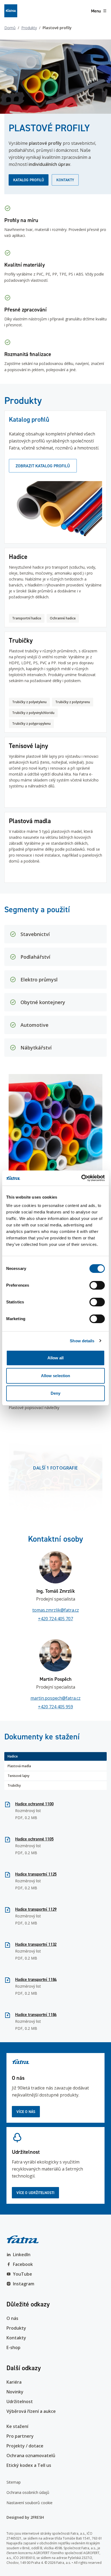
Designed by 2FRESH (25, 2517)
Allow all (56, 1358)
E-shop (13, 2347)
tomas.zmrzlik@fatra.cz (56, 1610)
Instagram (24, 2284)
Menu (96, 11)
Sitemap (14, 2482)
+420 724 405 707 (55, 1619)
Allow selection (56, 1376)
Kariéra (14, 2382)
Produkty (29, 28)
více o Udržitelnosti (35, 2193)
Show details (82, 1341)
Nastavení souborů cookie (30, 2503)
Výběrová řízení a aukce (31, 2411)
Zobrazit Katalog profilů (43, 466)
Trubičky (14, 1785)
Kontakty (65, 180)
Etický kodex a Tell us (29, 2465)
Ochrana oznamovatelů (31, 2456)
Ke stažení (17, 2426)
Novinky (15, 2392)
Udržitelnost (20, 2401)
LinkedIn (22, 2255)
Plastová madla (19, 1766)
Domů (10, 28)
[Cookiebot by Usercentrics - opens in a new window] (81, 1178)
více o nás (26, 2112)
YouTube (22, 2274)
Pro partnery (20, 2436)
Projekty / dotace (25, 2446)
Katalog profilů (29, 180)
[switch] (97, 1285)
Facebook (23, 2264)
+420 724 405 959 (55, 1707)
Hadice (13, 1756)
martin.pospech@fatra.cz (55, 1698)
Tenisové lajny (18, 1776)
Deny (55, 1393)
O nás (12, 2318)
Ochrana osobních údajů (28, 2492)
